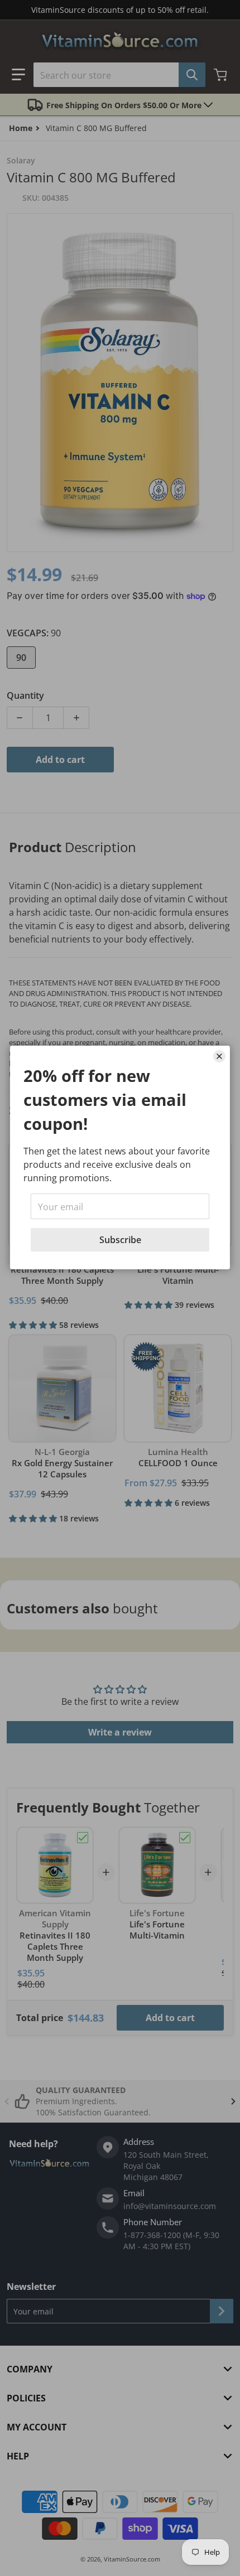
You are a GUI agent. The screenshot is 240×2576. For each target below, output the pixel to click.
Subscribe (120, 1240)
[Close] (219, 1056)
